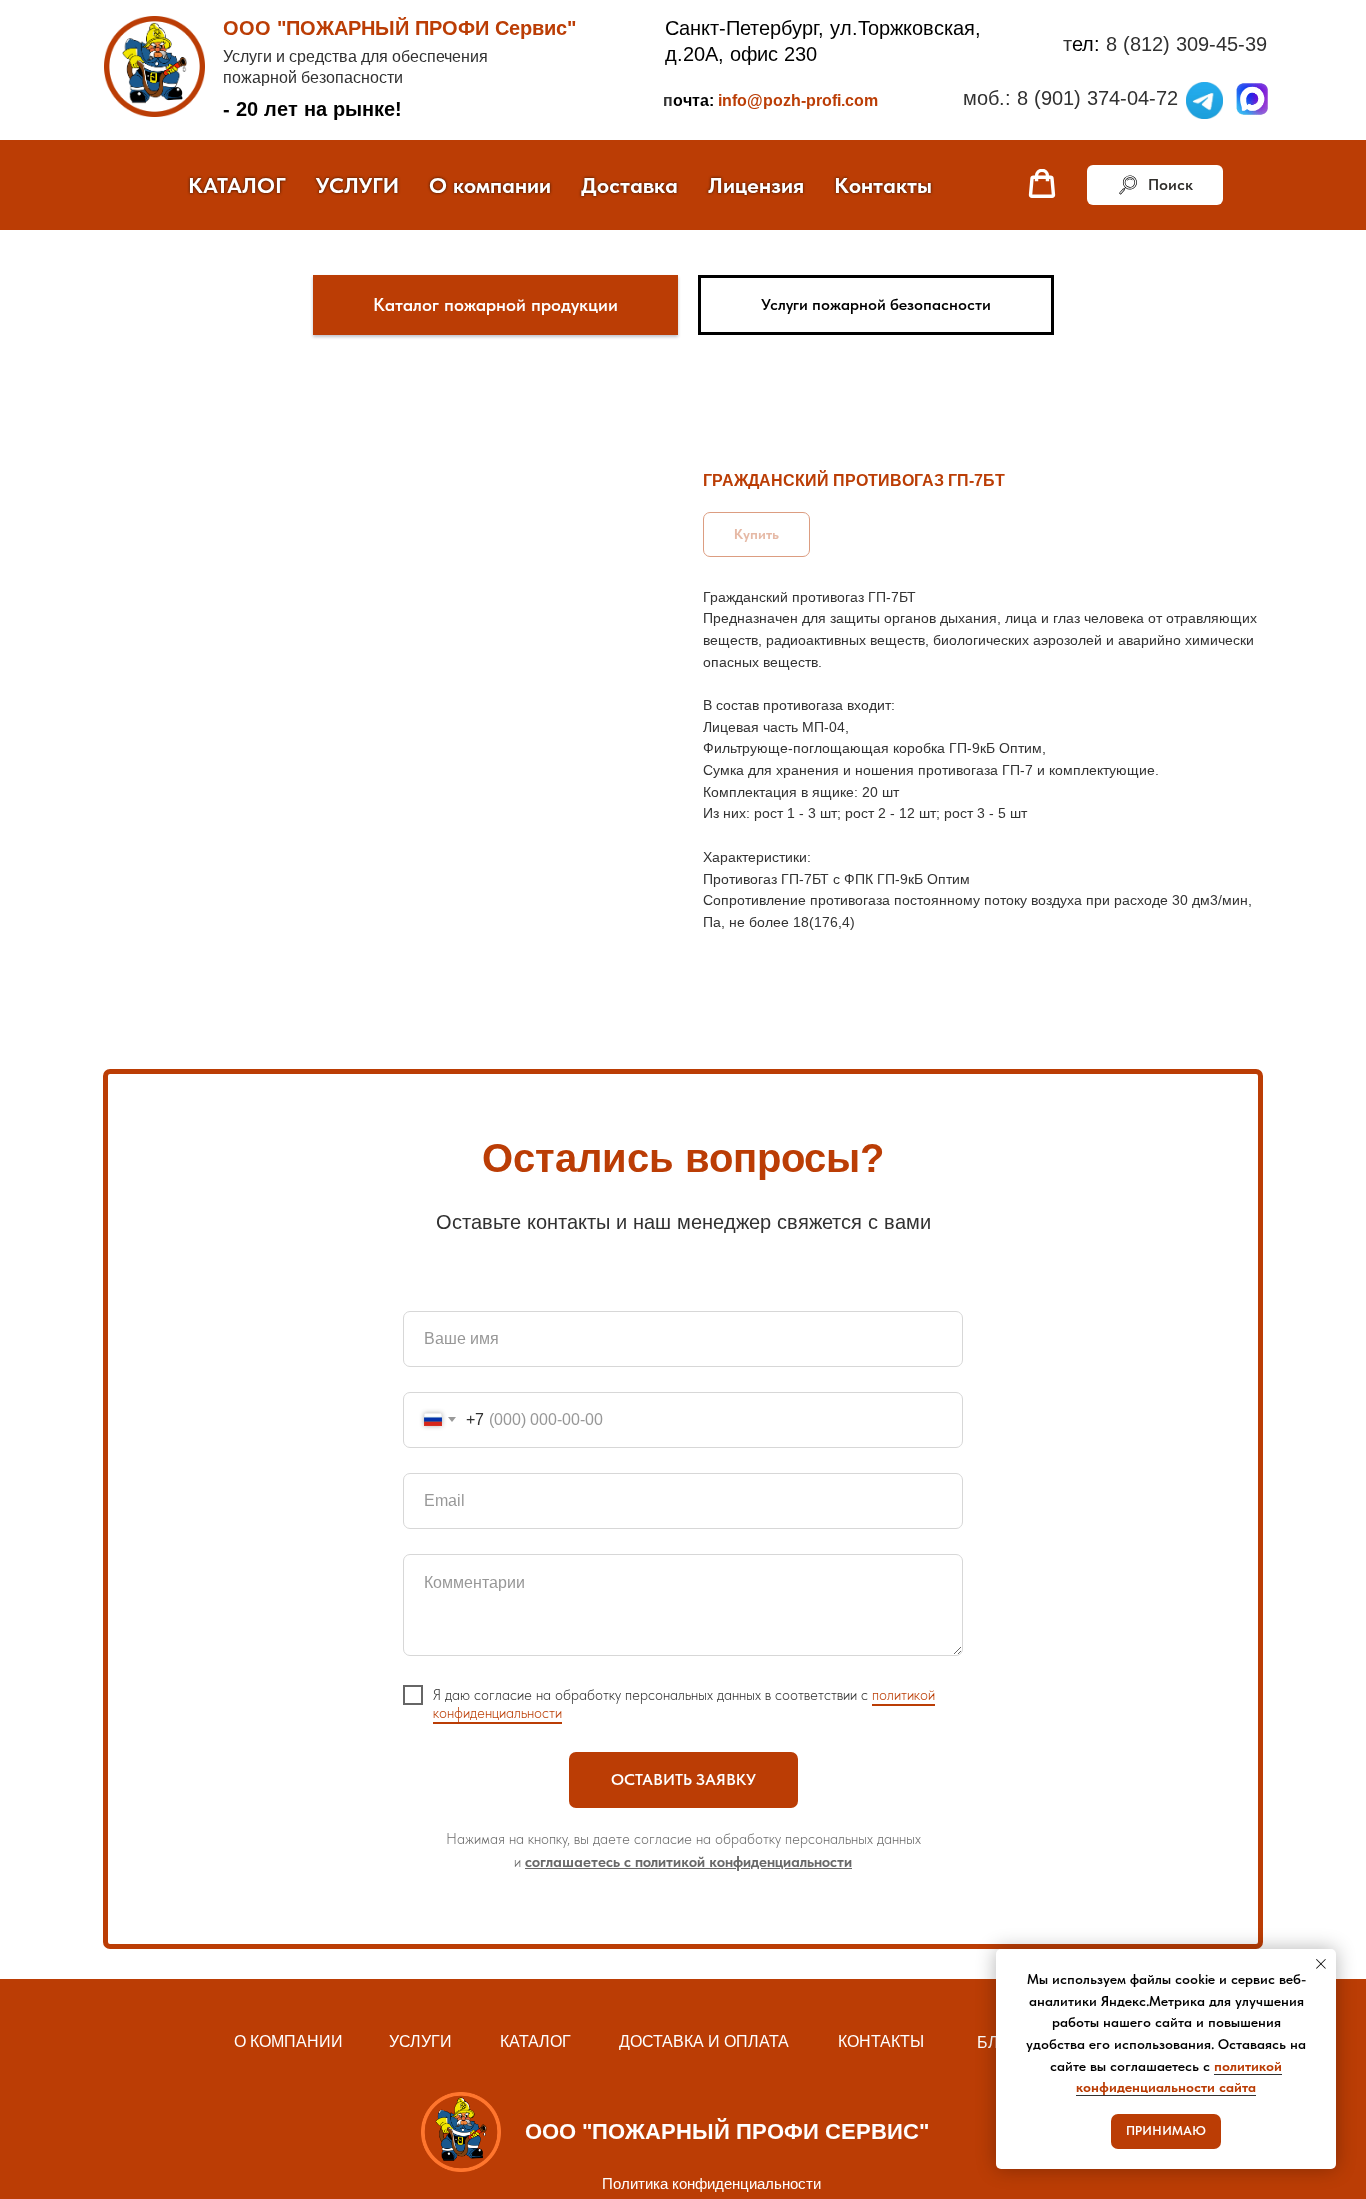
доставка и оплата (704, 2041)
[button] (1042, 184)
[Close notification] (1321, 1964)
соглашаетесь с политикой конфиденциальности (688, 1862)
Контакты (883, 185)
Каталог (535, 2041)
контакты (881, 2041)
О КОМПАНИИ (288, 2041)
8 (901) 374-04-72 (1097, 98)
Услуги (420, 2041)
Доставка (629, 185)
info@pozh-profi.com (798, 100)
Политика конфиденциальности (711, 2183)
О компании (490, 185)
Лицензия (756, 185)
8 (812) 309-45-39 (1186, 44)
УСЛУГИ (357, 185)
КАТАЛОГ (237, 185)
